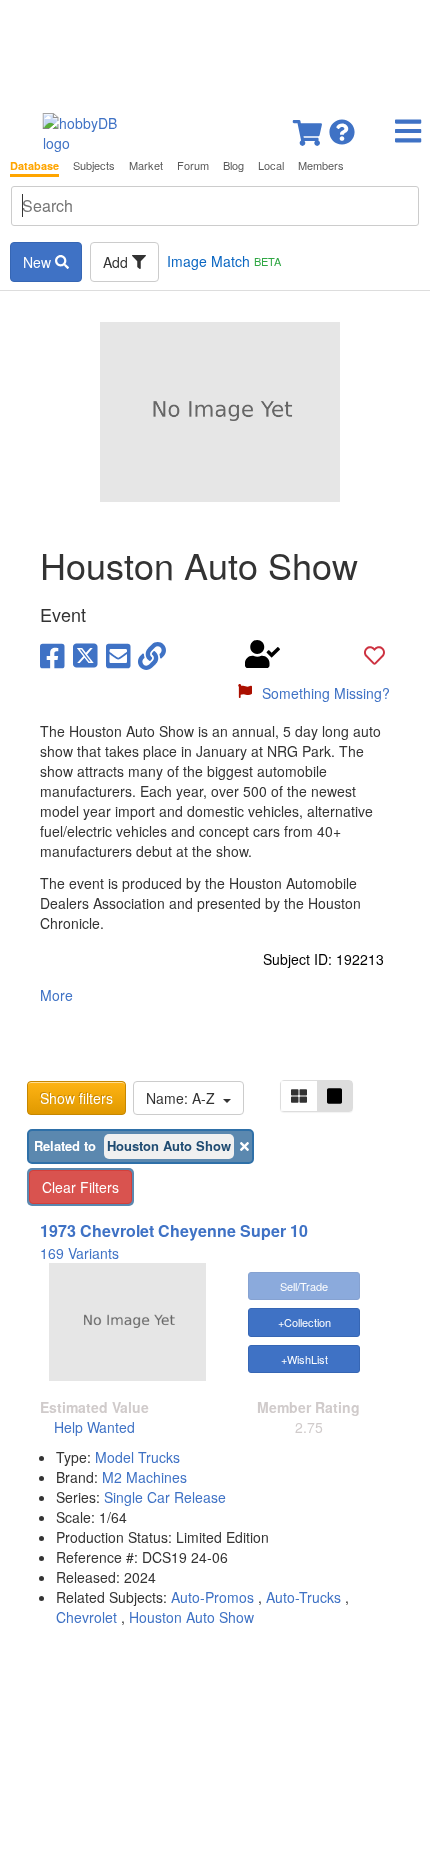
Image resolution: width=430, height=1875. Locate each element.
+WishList (304, 1359)
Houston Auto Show (191, 1617)
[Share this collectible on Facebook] (52, 654)
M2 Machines (144, 1477)
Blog (233, 165)
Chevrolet (86, 1617)
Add (117, 262)
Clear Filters (80, 1187)
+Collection (304, 1322)
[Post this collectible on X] (85, 654)
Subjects (94, 165)
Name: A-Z (184, 1098)
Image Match (224, 261)
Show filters (76, 1098)
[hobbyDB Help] (342, 126)
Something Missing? (326, 693)
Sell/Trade (304, 1286)
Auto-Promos (212, 1597)
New (39, 262)
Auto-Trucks (303, 1597)
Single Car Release (165, 1497)
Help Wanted (94, 1427)
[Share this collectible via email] (118, 654)
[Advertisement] (215, 50)
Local (271, 165)
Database (34, 165)
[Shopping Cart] (309, 126)
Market (146, 165)
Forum (193, 165)
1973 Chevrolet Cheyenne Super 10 (174, 1230)
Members (321, 165)
